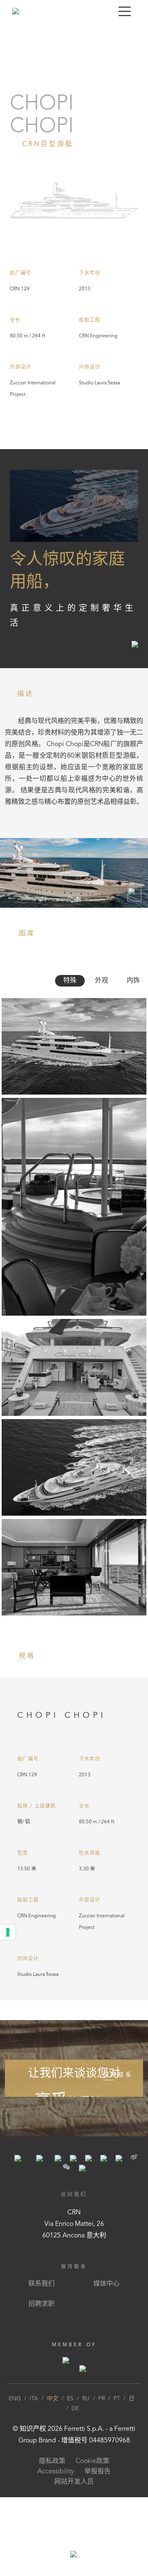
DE (75, 2409)
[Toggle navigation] (125, 11)
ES (70, 2399)
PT (117, 2399)
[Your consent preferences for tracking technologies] (8, 1932)
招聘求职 (42, 2304)
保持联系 (118, 2075)
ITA (34, 2399)
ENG (15, 2399)
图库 (53, 34)
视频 (32, 34)
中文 (53, 2399)
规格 (75, 34)
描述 (11, 34)
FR (102, 2399)
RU (86, 2399)
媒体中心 (106, 2284)
